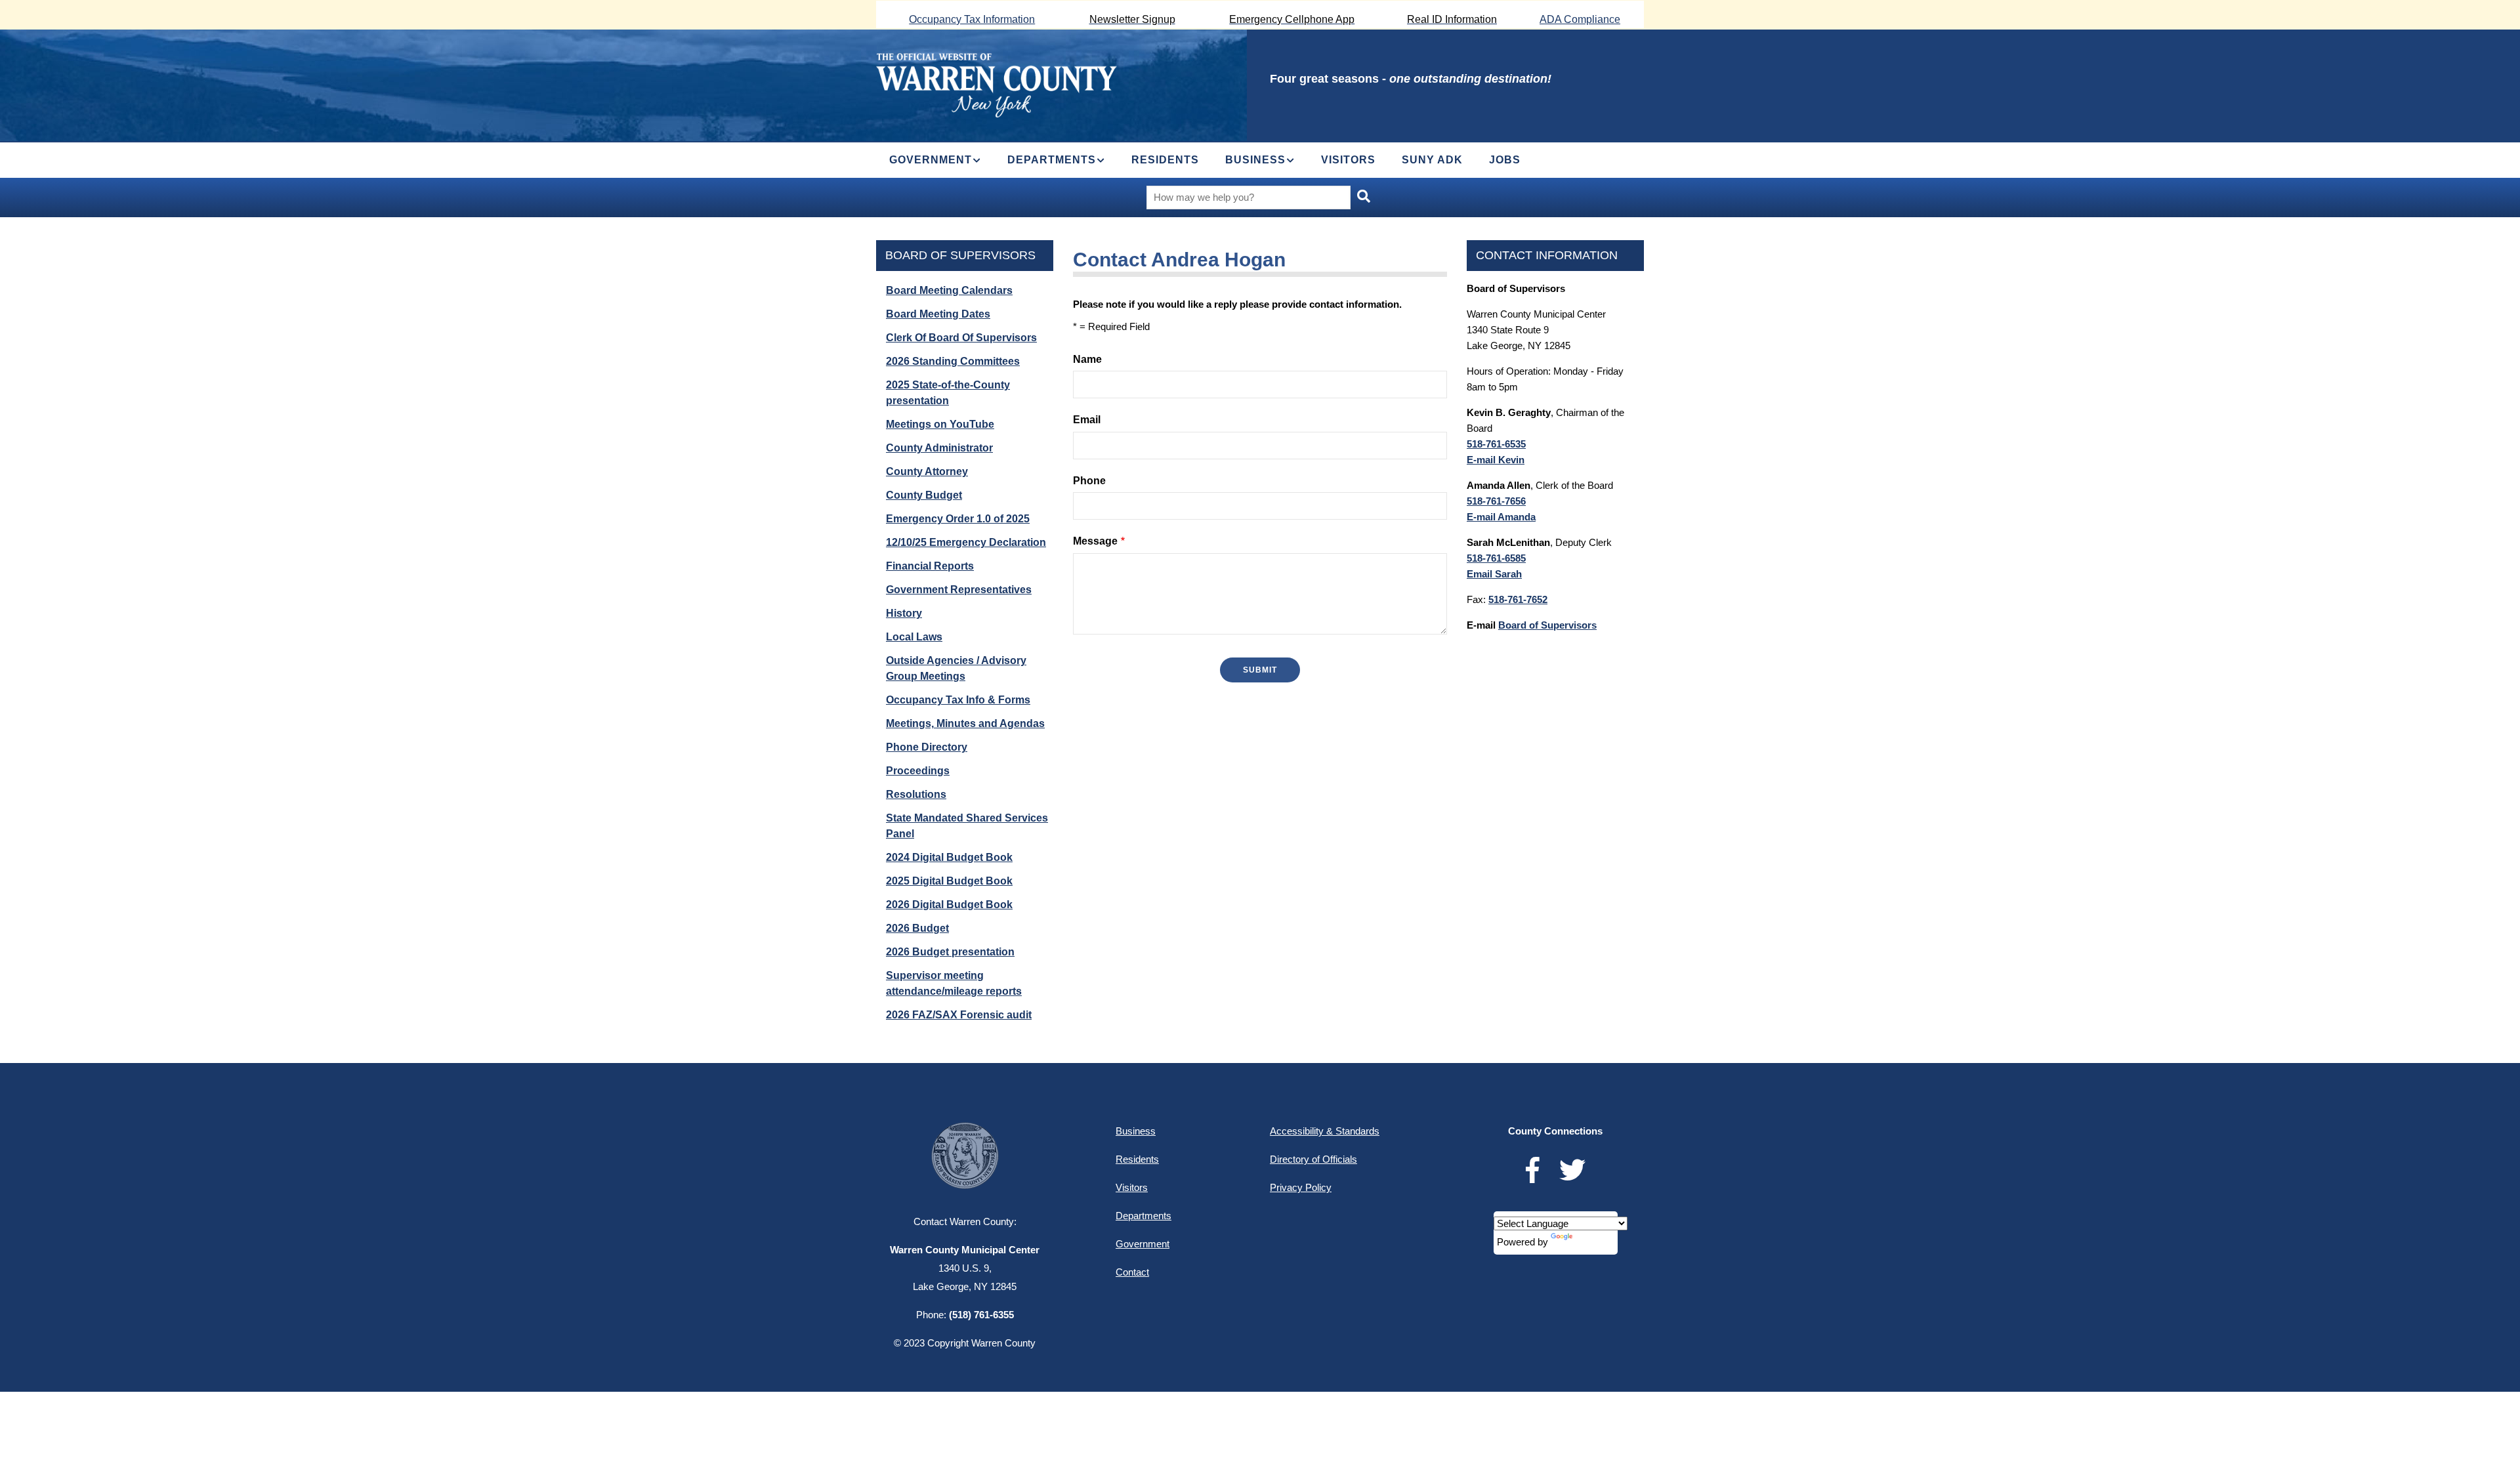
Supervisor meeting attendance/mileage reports (954, 983)
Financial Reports (930, 566)
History (904, 613)
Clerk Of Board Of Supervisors (961, 338)
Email (1087, 420)
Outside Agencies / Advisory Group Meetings (956, 668)
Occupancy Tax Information (972, 19)
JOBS (1505, 160)
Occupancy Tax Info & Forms (958, 700)
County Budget (924, 495)
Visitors (1132, 1187)
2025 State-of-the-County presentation (948, 393)
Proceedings (918, 771)
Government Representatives (959, 590)
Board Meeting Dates (938, 314)
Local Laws (914, 637)
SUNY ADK (1432, 160)
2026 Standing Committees (953, 361)
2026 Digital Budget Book (949, 905)
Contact (1132, 1272)
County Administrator (939, 448)
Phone (1089, 481)
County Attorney (927, 471)
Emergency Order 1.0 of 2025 (958, 519)
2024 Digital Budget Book (949, 857)
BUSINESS (1255, 160)
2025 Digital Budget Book (949, 881)
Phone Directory (927, 747)
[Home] (997, 84)
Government (1143, 1244)
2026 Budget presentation (950, 952)
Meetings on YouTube (940, 424)
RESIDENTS (1165, 160)
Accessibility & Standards (1325, 1131)
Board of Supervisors (960, 255)
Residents (1137, 1159)
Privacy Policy (1301, 1187)
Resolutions (916, 794)
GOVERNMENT (931, 160)
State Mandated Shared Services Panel (967, 826)
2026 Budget (917, 928)
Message (1095, 541)
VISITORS (1348, 160)
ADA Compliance (1580, 19)
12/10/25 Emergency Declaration (966, 542)
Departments (1144, 1216)
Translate (1595, 1242)
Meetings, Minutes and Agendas (965, 723)
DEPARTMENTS (1052, 160)
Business (1136, 1131)
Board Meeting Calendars (949, 290)
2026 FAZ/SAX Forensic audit (959, 1015)
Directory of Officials (1313, 1159)
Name (1087, 359)
